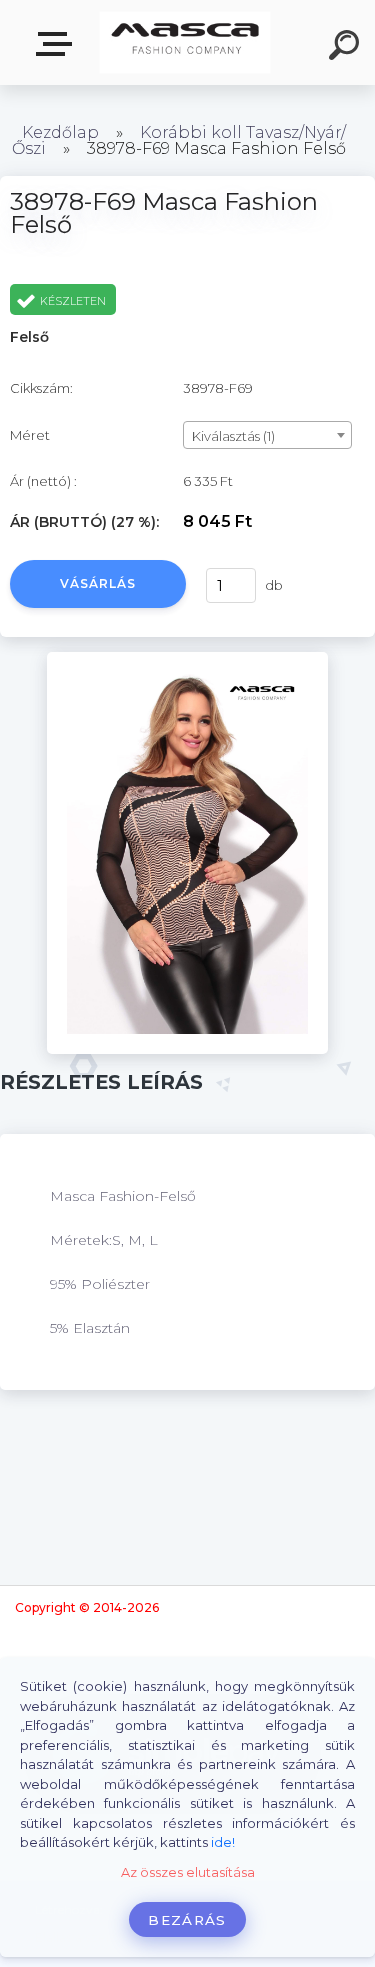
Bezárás (187, 1920)
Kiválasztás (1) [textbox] (233, 436)
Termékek (58, 44)
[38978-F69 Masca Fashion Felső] (187, 659)
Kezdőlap (60, 132)
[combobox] (267, 435)
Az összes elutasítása (188, 1872)
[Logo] (185, 42)
